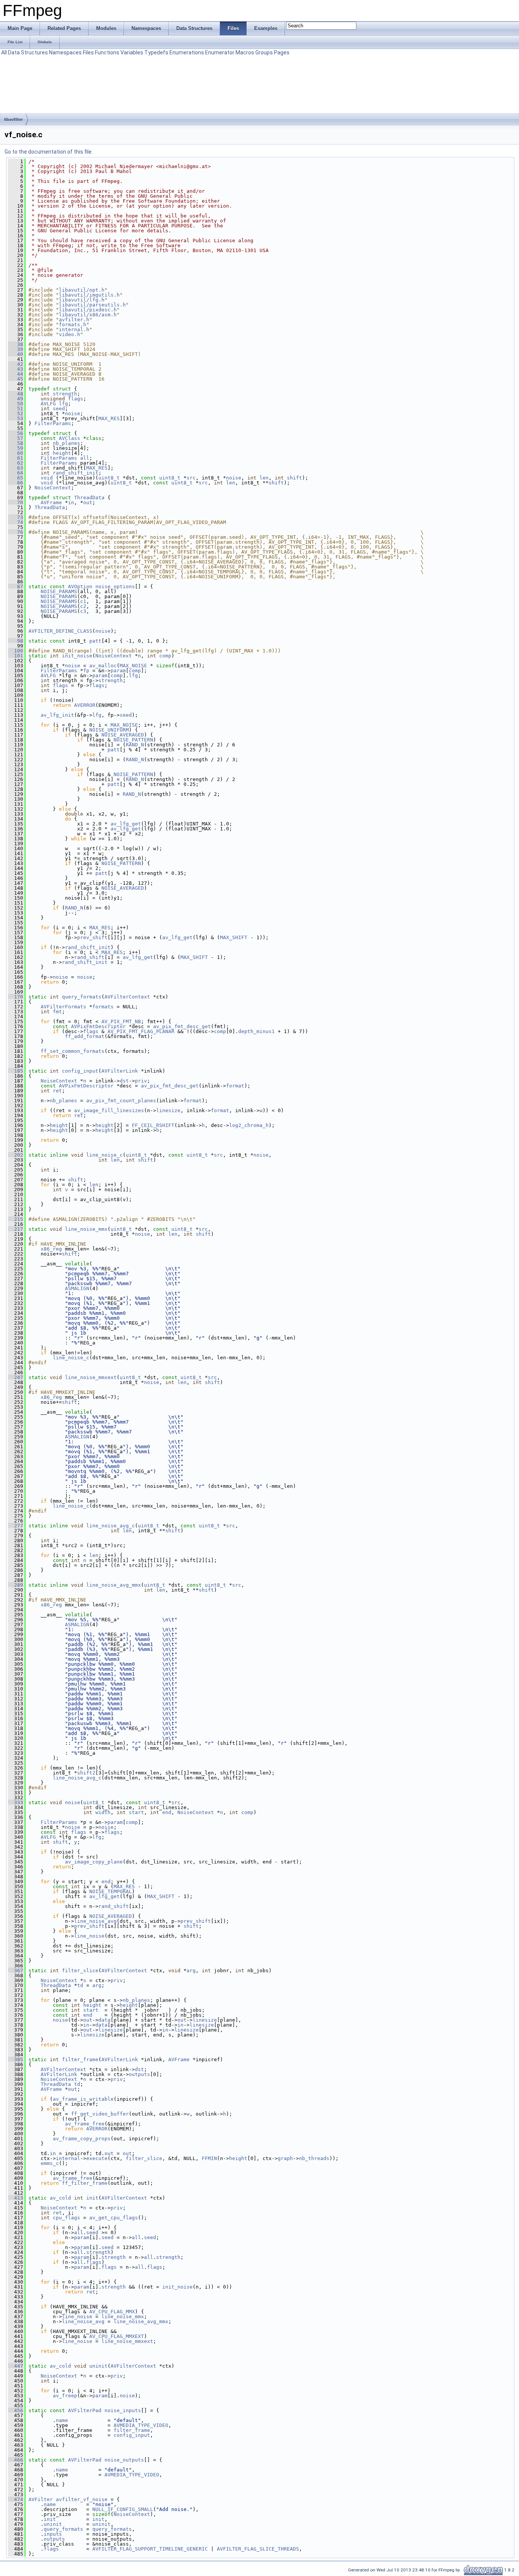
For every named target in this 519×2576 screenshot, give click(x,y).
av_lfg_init (57, 715)
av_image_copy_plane (94, 1862)
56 (16, 433)
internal (68, 2158)
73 (16, 517)
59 (16, 448)
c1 (83, 601)
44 (16, 374)
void (47, 478)
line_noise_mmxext (91, 1377)
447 (16, 2366)
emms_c (50, 2163)
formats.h (73, 325)
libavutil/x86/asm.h (88, 315)
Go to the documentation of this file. (49, 152)
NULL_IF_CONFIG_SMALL (123, 2509)
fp (86, 671)
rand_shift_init (76, 473)
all (85, 458)
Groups (264, 52)
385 (16, 2059)
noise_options (115, 586)
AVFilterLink (120, 1071)
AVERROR (85, 705)
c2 (83, 606)
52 (16, 413)
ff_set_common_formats (73, 1051)
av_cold (60, 2198)
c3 (83, 611)
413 (16, 2198)
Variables (132, 52)
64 (16, 473)
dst (124, 1081)
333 (16, 1802)
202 (16, 1155)
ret (57, 1091)
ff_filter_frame (85, 2183)
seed (59, 409)
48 (16, 394)
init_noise (77, 656)
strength (65, 394)
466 (16, 2460)
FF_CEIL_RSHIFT (153, 1125)
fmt (57, 1012)
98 (16, 641)
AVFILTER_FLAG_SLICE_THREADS (258, 2549)
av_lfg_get (126, 824)
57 (16, 438)
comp (165, 656)
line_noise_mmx (86, 1229)
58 (16, 443)
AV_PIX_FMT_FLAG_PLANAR (141, 1031)
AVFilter (41, 2499)
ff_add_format (85, 1036)
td (80, 1985)
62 (16, 463)
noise (73, 413)
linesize (168, 1110)
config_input (80, 1071)
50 (16, 404)
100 (16, 651)
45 (16, 379)
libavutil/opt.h (82, 290)
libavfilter (13, 119)
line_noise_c (104, 1155)
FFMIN (209, 2158)
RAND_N (135, 745)
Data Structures (28, 52)
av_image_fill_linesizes (109, 1110)
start (136, 1812)
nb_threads (314, 2158)
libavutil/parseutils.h (92, 305)
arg (191, 1970)
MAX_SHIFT (234, 937)
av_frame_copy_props (82, 2139)
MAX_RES (109, 418)
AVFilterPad (85, 2410)
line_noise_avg (95, 1921)
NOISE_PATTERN (133, 740)
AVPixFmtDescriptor (98, 1026)
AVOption (80, 586)
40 (16, 354)
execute (97, 2158)
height (62, 453)
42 (16, 364)
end (167, 1812)
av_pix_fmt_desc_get (182, 1026)
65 (16, 478)
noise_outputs (124, 2460)
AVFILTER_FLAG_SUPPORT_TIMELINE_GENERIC (150, 2549)
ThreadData (89, 498)
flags (76, 399)
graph (285, 2158)
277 (16, 1526)
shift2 (86, 1773)
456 (16, 2410)
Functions (107, 52)
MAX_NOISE (133, 666)
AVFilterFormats (63, 1007)
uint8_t (109, 478)
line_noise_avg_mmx (114, 1585)
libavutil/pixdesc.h (88, 310)
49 (16, 399)
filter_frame (80, 2059)
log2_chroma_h (249, 1125)
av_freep (65, 2396)
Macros (245, 52)
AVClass (70, 438)
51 (16, 409)
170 (16, 997)
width (103, 1812)
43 (16, 369)
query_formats (82, 997)
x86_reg (51, 1249)
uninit (98, 2366)
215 (16, 1219)
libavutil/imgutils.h (89, 295)
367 (16, 1970)
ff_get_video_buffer (100, 2114)
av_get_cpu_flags (114, 2218)
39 (16, 349)
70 (16, 502)
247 (16, 1377)
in (71, 502)
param (118, 671)
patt (95, 641)
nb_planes (66, 443)
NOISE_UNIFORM (109, 730)
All (4, 52)
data (104, 2020)
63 (16, 468)
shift (294, 478)
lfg (63, 404)
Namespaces (65, 52)
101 (16, 656)
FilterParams (53, 423)
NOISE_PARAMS (59, 591)
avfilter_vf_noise (82, 2499)
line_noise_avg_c (111, 1526)
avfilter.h (74, 320)
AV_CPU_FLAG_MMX (112, 2312)
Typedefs (156, 52)
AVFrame (51, 502)
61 (16, 458)
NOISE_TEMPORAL (111, 1891)
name (62, 2420)
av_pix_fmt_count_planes (121, 1101)
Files (88, 52)
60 (16, 453)
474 (16, 2499)
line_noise (89, 1936)
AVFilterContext (127, 997)
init (92, 2198)
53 (16, 418)
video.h (70, 334)
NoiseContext (53, 488)
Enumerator (220, 52)
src (191, 478)
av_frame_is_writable (83, 2099)
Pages (282, 52)
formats (103, 1007)
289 (16, 1585)
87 (16, 586)
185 (16, 1071)
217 (16, 1229)
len (264, 478)
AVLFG (48, 404)
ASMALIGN (77, 1288)
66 (16, 483)
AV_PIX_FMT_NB (121, 1021)
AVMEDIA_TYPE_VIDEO (141, 2425)
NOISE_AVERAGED (123, 735)
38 (16, 344)
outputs (139, 2074)
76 (16, 532)
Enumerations (187, 52)
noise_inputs (123, 2410)
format (235, 1086)
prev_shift (92, 937)
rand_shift (89, 957)
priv (141, 1081)
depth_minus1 (256, 1031)
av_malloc (103, 666)
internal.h (74, 329)
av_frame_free (85, 2124)
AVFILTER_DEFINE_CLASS (60, 631)
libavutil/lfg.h (82, 300)
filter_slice (80, 1970)
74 (16, 522)
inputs (53, 2534)
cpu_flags (66, 2218)
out (88, 502)
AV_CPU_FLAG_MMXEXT (117, 2336)
